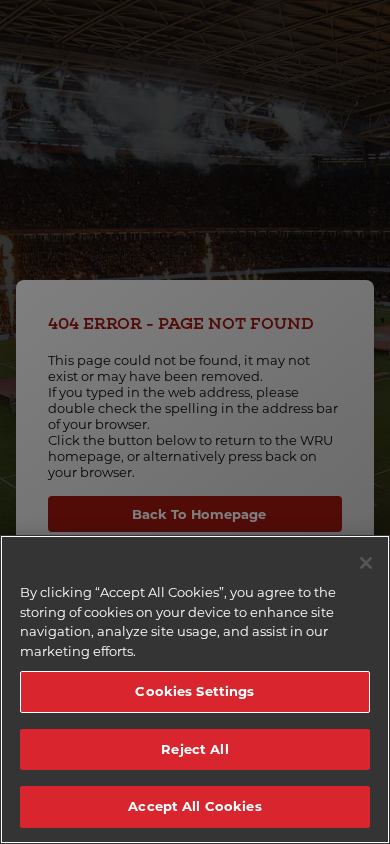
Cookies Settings (194, 691)
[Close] (366, 563)
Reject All (194, 749)
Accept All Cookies (194, 806)
